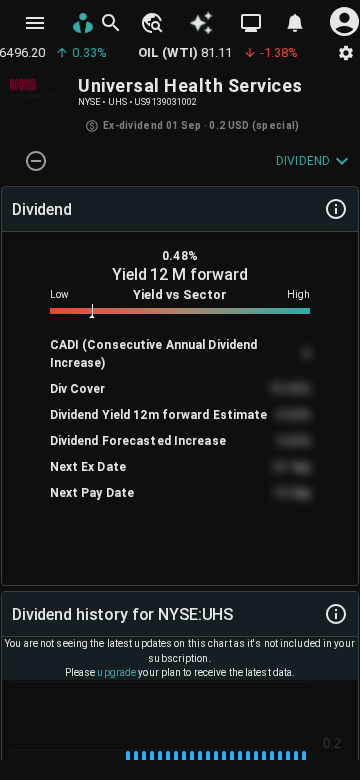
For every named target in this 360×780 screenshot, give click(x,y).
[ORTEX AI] (201, 23)
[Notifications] (295, 23)
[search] (111, 23)
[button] (151, 23)
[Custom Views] (251, 23)
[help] (336, 209)
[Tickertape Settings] (346, 52)
